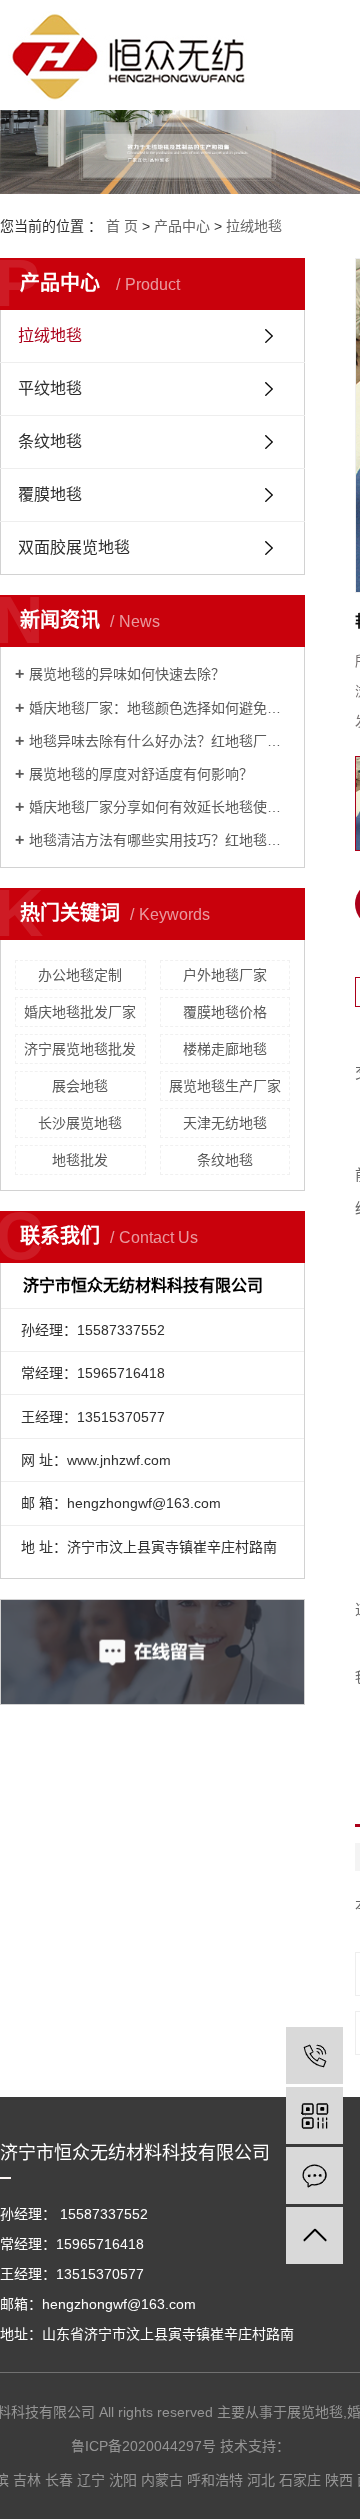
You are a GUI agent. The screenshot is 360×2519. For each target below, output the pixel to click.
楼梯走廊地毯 (225, 1049)
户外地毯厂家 (225, 975)
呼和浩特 (215, 2480)
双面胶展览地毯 (74, 547)
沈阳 (123, 2480)
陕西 (339, 2480)
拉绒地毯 (254, 226)
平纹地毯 (50, 388)
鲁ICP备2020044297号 (143, 2446)
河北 (261, 2480)
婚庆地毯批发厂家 (80, 1012)
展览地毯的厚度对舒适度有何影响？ (141, 774)
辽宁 (91, 2480)
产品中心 (182, 226)
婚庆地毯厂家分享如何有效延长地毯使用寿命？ (159, 807)
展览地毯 (315, 2412)
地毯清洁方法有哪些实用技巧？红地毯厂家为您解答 (159, 840)
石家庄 (300, 2480)
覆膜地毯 (50, 494)
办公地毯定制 (80, 975)
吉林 (27, 2480)
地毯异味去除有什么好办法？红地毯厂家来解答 (159, 741)
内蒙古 (162, 2480)
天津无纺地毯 (225, 1123)
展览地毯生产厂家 (225, 1086)
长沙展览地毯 (80, 1123)
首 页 (122, 226)
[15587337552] (314, 2055)
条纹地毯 (50, 441)
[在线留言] (314, 2175)
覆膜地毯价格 (225, 1012)
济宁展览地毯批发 (80, 1049)
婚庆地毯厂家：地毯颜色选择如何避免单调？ (159, 708)
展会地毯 (80, 1086)
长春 (59, 2480)
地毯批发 (80, 1160)
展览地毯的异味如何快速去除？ (127, 674)
